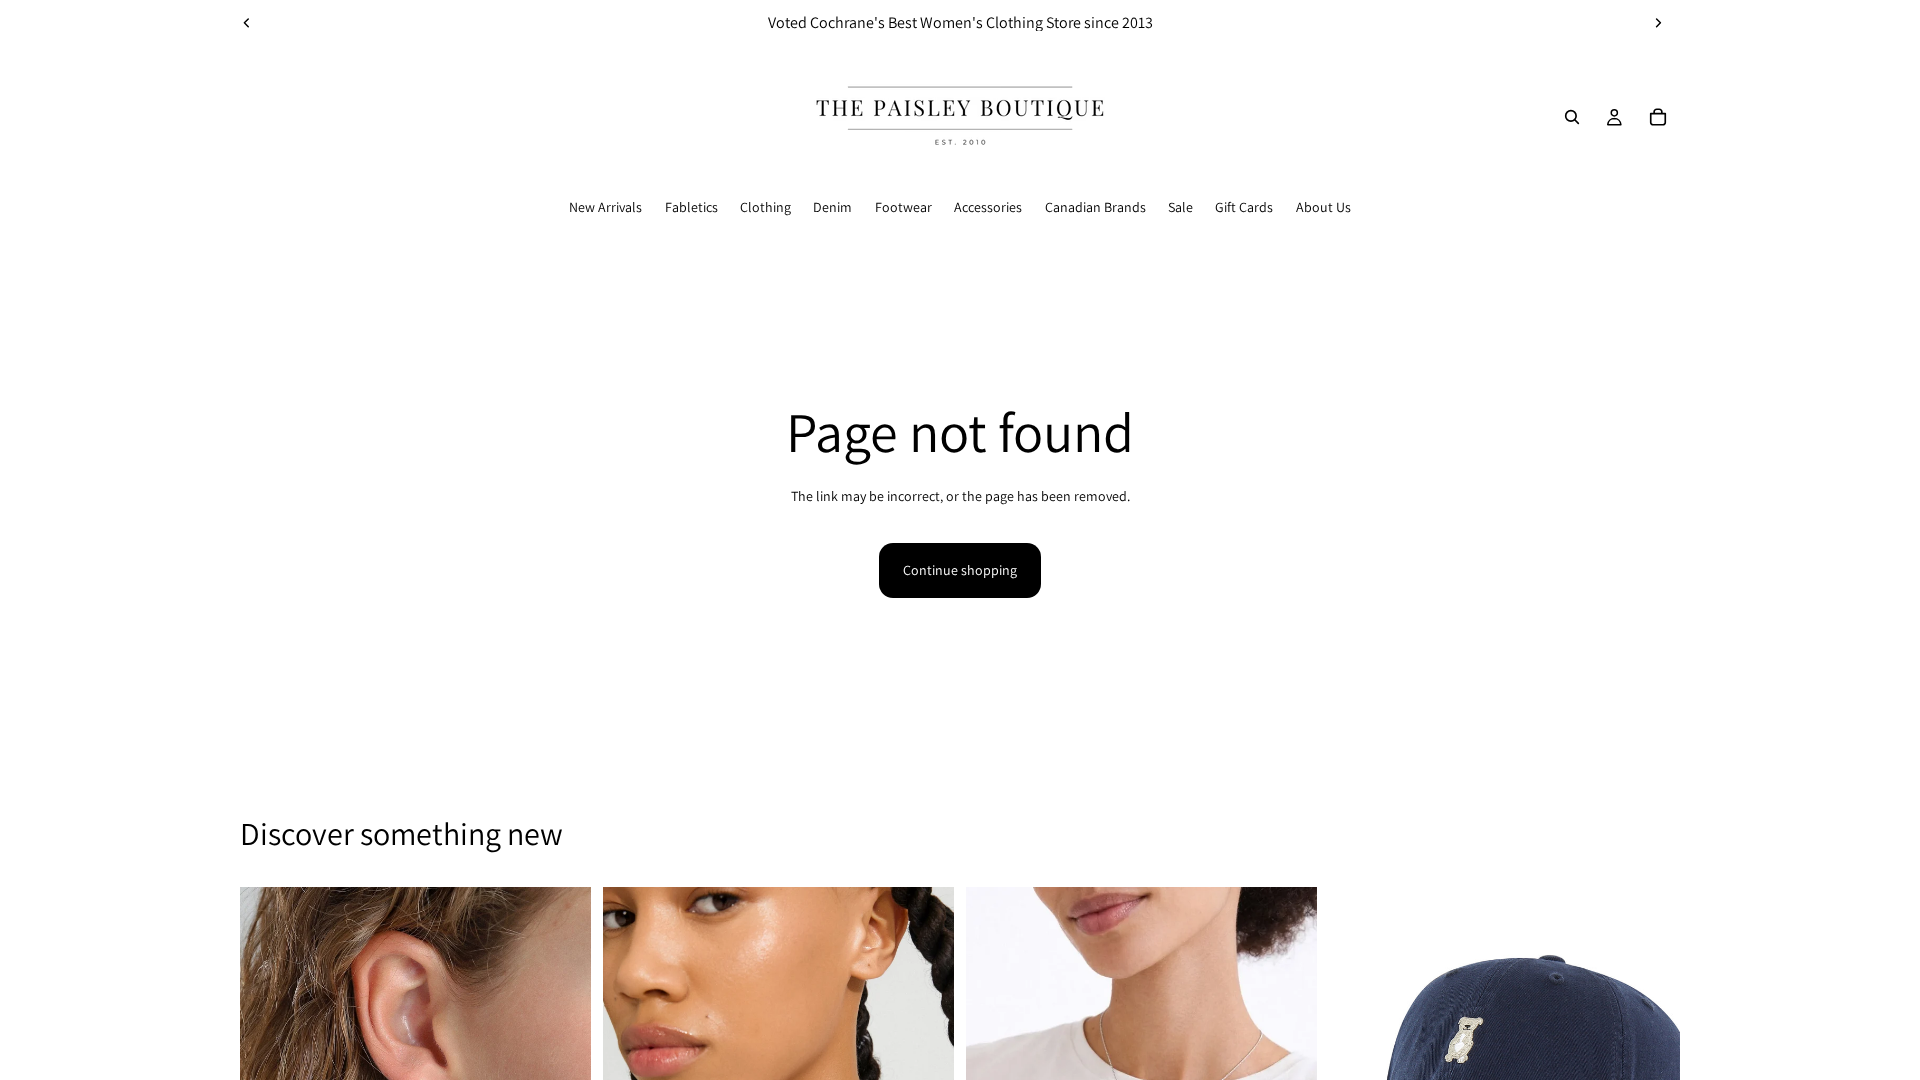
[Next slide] (1658, 23)
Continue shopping (960, 570)
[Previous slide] (247, 23)
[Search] (1572, 117)
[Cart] (1658, 117)
